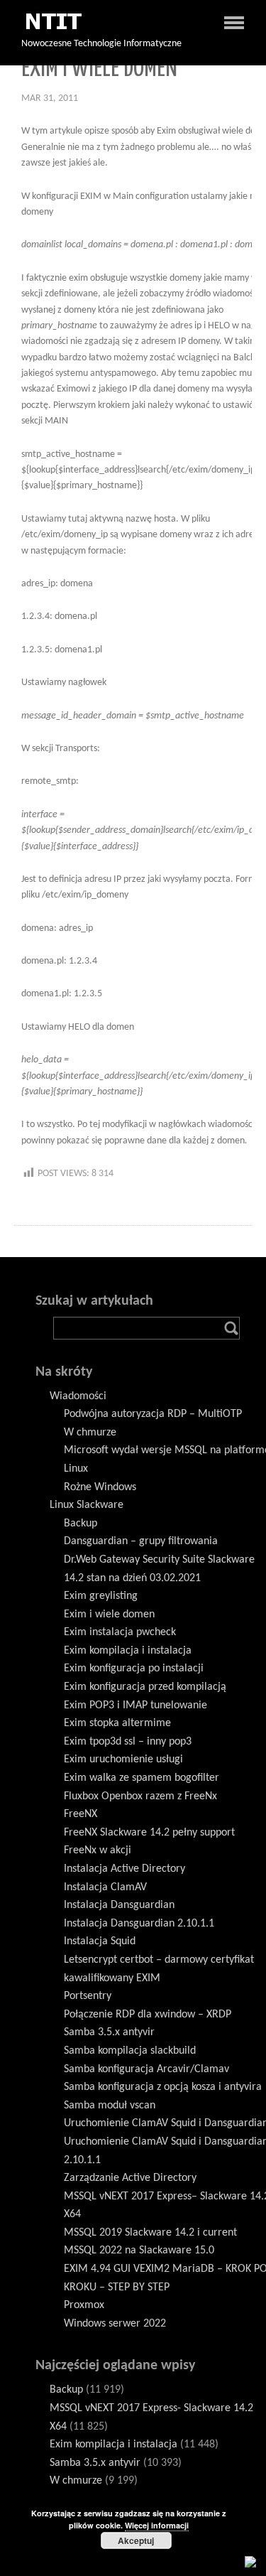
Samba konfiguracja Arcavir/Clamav (146, 2069)
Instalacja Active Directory (124, 1869)
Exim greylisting (101, 1596)
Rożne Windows (100, 1487)
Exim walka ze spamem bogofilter (142, 1778)
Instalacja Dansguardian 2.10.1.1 (139, 1924)
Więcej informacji (157, 2525)
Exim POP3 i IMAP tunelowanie (135, 1705)
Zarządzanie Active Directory (130, 2178)
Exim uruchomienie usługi (123, 1759)
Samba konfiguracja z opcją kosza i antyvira (163, 2087)
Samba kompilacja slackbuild (130, 2051)
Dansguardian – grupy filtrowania (141, 1541)
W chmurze (90, 1433)
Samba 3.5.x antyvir (109, 2032)
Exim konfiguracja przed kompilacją (145, 1687)
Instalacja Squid (100, 1941)
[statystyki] (250, 2562)
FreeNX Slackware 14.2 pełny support (149, 1833)
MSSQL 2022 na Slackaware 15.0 (139, 2251)
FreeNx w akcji (98, 1850)
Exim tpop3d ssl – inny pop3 (128, 1742)
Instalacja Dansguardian (119, 1905)
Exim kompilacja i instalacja (128, 1651)
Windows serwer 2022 (115, 2324)
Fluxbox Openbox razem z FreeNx (140, 1796)
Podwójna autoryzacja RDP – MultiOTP (153, 1414)
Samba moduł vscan (110, 2106)
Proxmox (84, 2305)
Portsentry (88, 1996)
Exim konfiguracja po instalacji (134, 1669)
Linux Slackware (87, 1505)
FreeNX (81, 1814)
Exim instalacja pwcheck (120, 1632)
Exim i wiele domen (109, 1615)
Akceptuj (136, 2540)
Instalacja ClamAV (105, 1887)
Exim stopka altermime (117, 1723)
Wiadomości (78, 1396)
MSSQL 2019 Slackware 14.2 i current (150, 2233)
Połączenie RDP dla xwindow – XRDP (148, 2015)
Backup (81, 1524)
